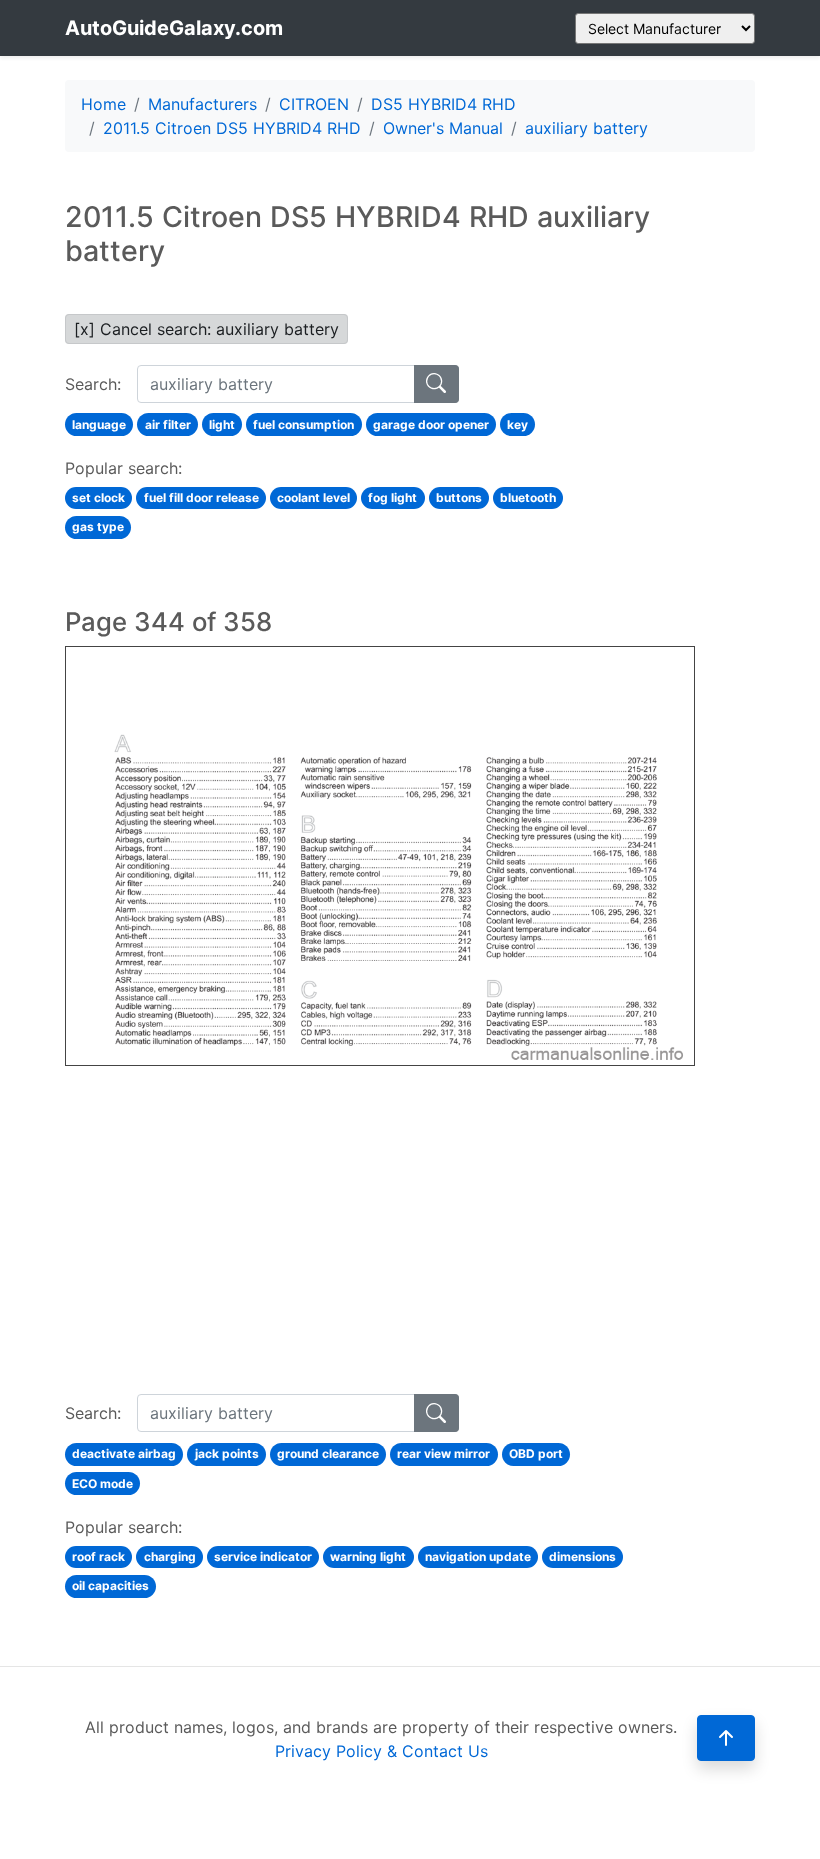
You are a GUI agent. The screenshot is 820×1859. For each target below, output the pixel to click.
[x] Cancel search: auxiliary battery (206, 329)
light (222, 424)
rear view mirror (443, 1453)
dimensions (582, 1556)
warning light (368, 1556)
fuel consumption (303, 424)
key (517, 424)
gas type (98, 526)
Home (103, 104)
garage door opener (431, 424)
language (99, 424)
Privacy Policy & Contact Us (381, 1751)
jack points (227, 1453)
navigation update (478, 1556)
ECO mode (102, 1483)
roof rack (98, 1556)
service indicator (263, 1556)
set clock (98, 497)
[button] (726, 1738)
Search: (93, 384)
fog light (392, 497)
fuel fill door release (201, 497)
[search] (436, 384)
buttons (459, 497)
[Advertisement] (380, 1206)
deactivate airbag (124, 1453)
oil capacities (110, 1585)
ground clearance (328, 1453)
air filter (168, 424)
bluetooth (528, 497)
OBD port (536, 1453)
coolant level (313, 497)
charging (170, 1556)
